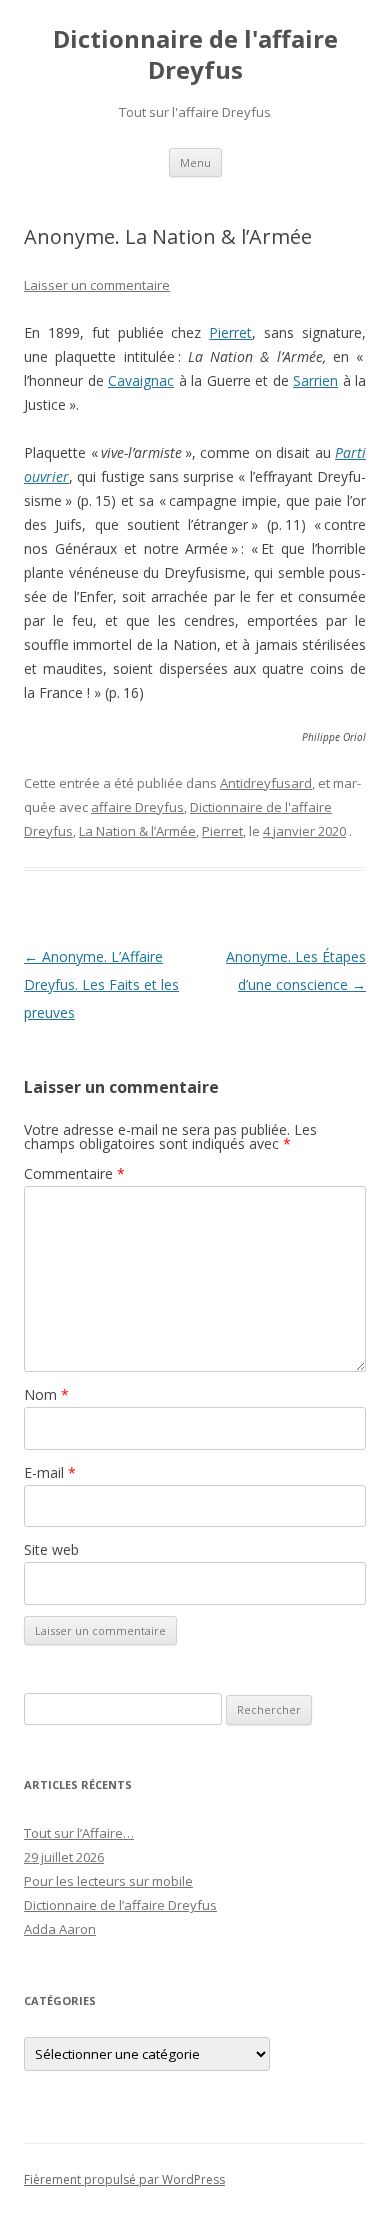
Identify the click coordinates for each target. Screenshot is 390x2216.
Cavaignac (141, 380)
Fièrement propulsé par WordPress (124, 2179)
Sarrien (315, 380)
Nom (46, 1394)
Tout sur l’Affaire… (79, 1833)
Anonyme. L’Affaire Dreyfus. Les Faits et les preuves (101, 984)
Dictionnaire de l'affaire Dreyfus (195, 55)
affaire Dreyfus (137, 807)
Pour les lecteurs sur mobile (108, 1881)
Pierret (230, 332)
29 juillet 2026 (64, 1857)
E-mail (50, 1472)
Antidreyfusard (266, 783)
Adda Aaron (60, 1929)
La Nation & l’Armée (137, 831)
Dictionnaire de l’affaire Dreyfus (120, 1905)
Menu (195, 162)
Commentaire (74, 1173)
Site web (51, 1549)
